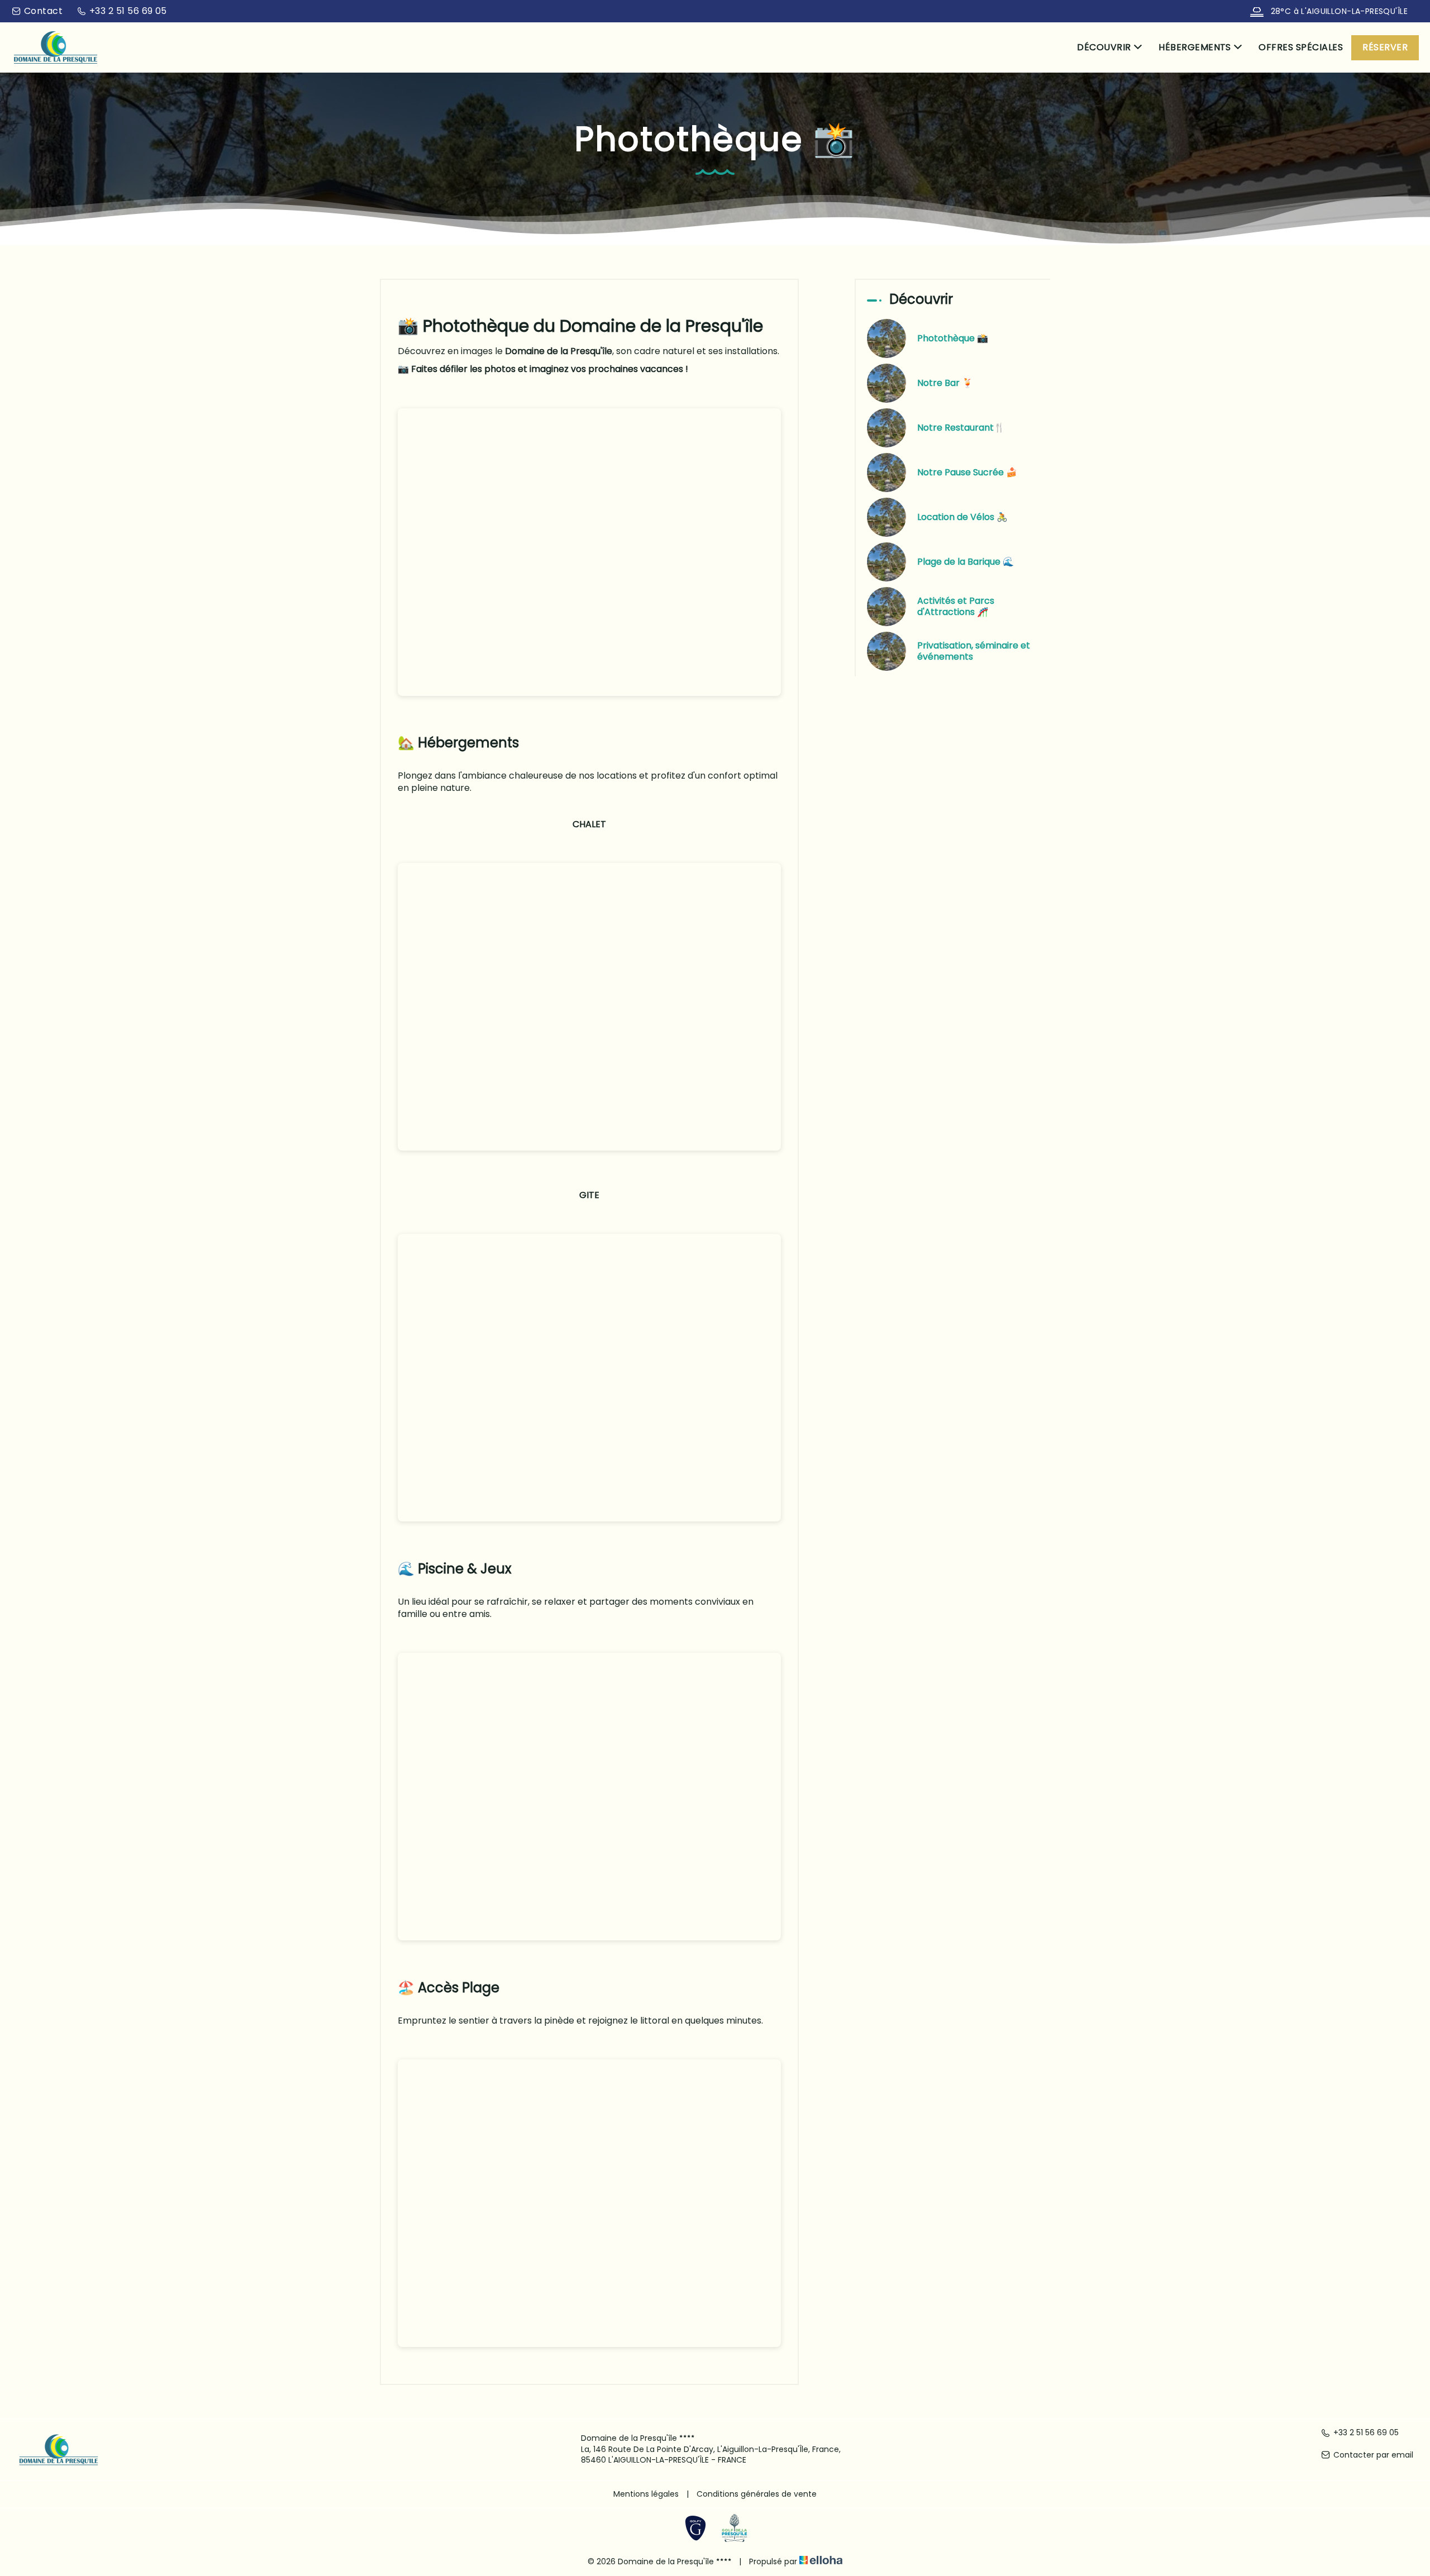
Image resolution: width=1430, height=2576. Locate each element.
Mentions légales (646, 2494)
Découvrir (1104, 47)
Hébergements (1195, 47)
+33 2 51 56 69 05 (1366, 2433)
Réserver (1385, 47)
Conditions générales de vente (757, 2494)
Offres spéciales (1301, 47)
